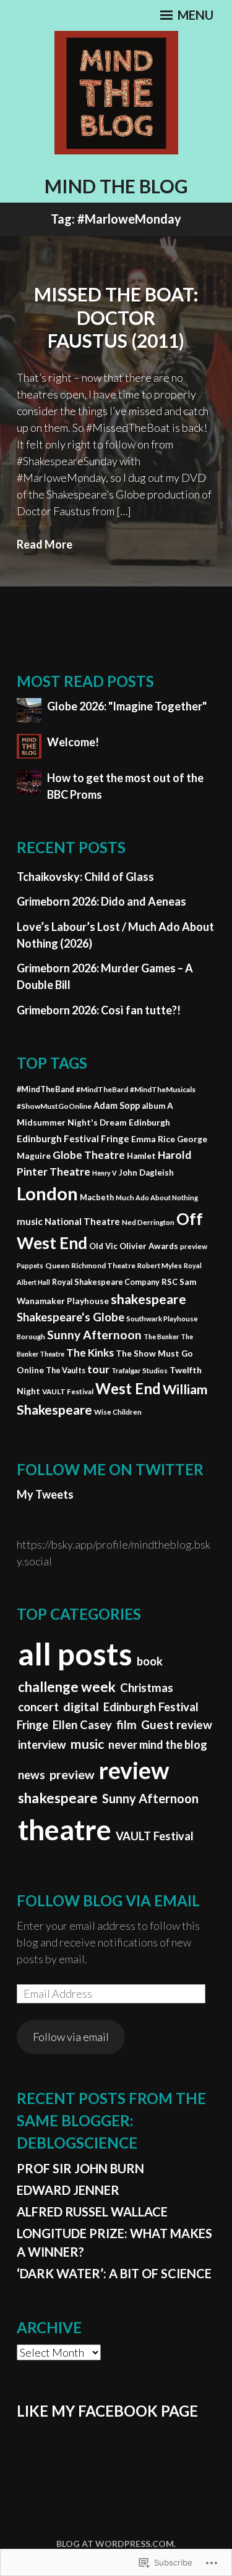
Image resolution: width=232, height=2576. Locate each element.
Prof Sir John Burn (80, 2168)
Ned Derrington (148, 1222)
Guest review (177, 1725)
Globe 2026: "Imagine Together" (127, 706)
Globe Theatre (89, 1155)
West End (128, 1388)
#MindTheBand (45, 1089)
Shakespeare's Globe (71, 1317)
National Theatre (82, 1221)
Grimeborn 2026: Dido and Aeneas (101, 901)
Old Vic (103, 1246)
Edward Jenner (68, 2190)
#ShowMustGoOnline (54, 1106)
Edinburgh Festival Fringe (73, 1139)
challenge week (67, 1687)
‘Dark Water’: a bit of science (114, 2273)
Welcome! (73, 742)
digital (81, 1706)
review (134, 1770)
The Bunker (161, 1336)
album (153, 1106)
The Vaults (66, 1370)
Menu (194, 15)
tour (98, 1369)
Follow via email (71, 2037)
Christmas (147, 1688)
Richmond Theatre (103, 1265)
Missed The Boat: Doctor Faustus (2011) (116, 317)
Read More (45, 544)
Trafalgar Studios (140, 1370)
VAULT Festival (68, 1391)
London (47, 1193)
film (127, 1725)
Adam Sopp (117, 1105)
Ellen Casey (82, 1725)
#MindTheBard (102, 1089)
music (30, 1221)
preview (194, 1246)
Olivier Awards (149, 1246)
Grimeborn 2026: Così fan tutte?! (99, 1010)
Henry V (105, 1173)
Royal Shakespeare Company (106, 1282)
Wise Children (118, 1412)
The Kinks (90, 1353)
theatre (65, 1829)
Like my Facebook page (107, 2411)
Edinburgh (149, 1122)
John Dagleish (146, 1172)
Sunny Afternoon (94, 1335)
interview (42, 1745)
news (32, 1775)
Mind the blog (116, 186)
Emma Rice (153, 1139)
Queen (57, 1265)
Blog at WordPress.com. (116, 2544)
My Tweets (45, 1494)
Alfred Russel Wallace (92, 2212)
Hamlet (141, 1156)
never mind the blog (158, 1745)
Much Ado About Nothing (157, 1198)
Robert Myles (160, 1265)
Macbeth (97, 1197)
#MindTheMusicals (163, 1089)
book (150, 1661)
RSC (170, 1282)
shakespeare (148, 1299)
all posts (75, 1654)
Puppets (30, 1265)
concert (38, 1707)
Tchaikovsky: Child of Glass (85, 877)
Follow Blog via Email (108, 1900)
